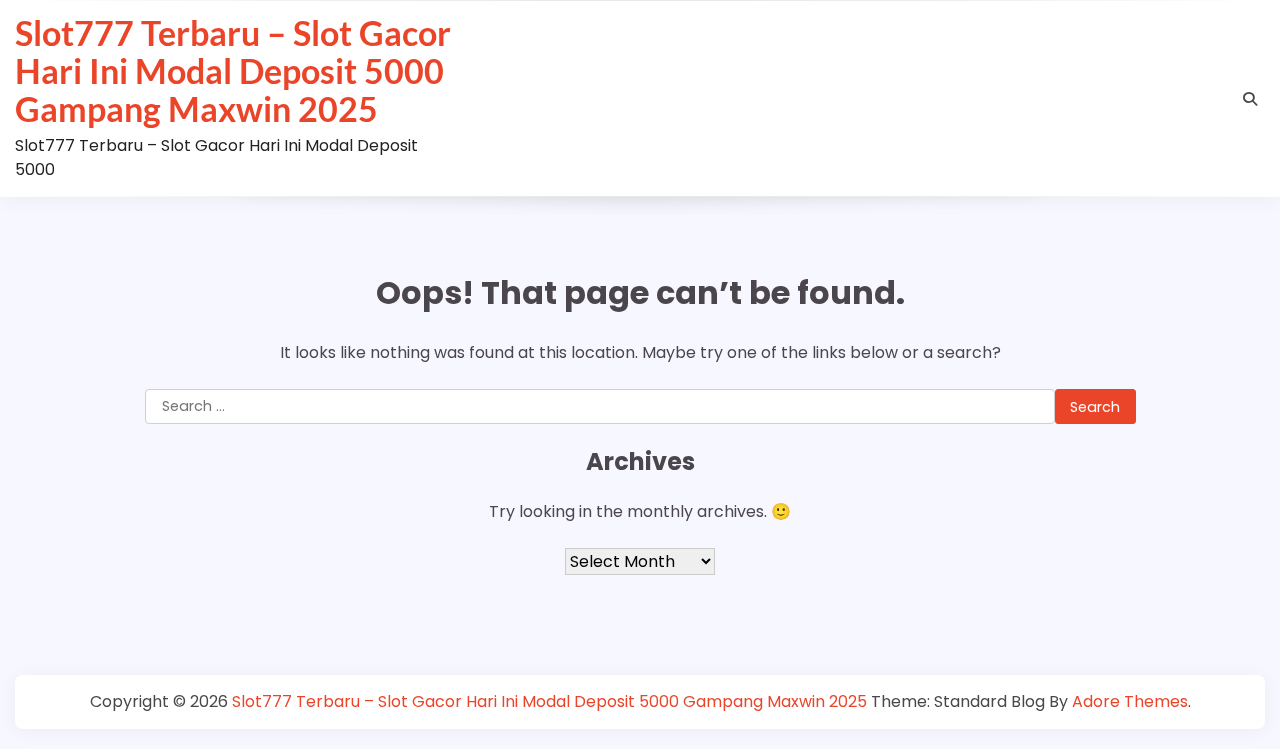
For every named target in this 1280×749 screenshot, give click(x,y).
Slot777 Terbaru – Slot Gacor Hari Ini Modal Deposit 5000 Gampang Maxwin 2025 (233, 71)
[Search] (1250, 99)
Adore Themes (1130, 701)
